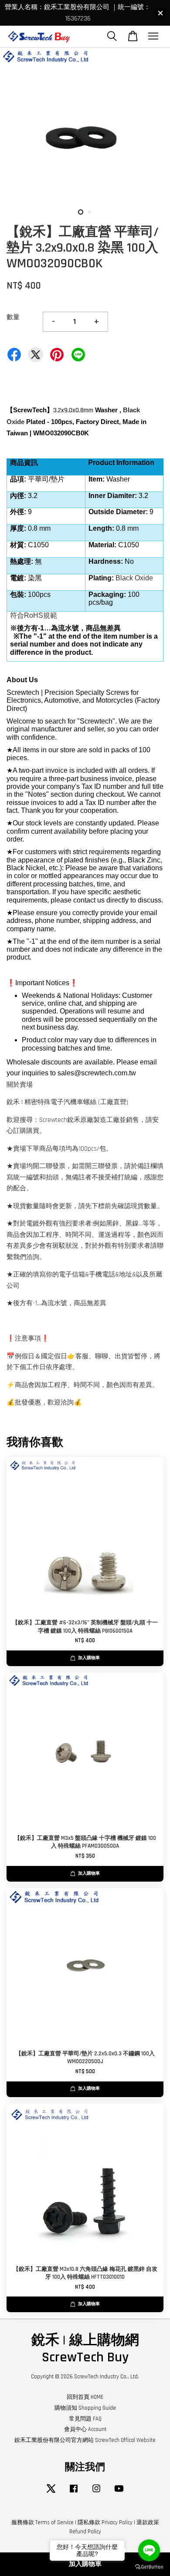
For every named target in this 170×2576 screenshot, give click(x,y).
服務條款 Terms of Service (42, 2522)
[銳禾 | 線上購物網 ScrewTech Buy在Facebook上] (74, 2493)
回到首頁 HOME (85, 2397)
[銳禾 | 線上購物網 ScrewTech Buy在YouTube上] (119, 2493)
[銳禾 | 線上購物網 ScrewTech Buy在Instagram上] (96, 2493)
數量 (13, 317)
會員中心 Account (85, 2429)
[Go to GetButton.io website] (149, 2567)
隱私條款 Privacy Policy (105, 2522)
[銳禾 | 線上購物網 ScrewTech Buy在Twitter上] (51, 2493)
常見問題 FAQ (85, 2419)
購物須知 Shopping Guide (85, 2408)
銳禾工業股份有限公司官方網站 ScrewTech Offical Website (85, 2440)
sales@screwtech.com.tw (97, 1073)
